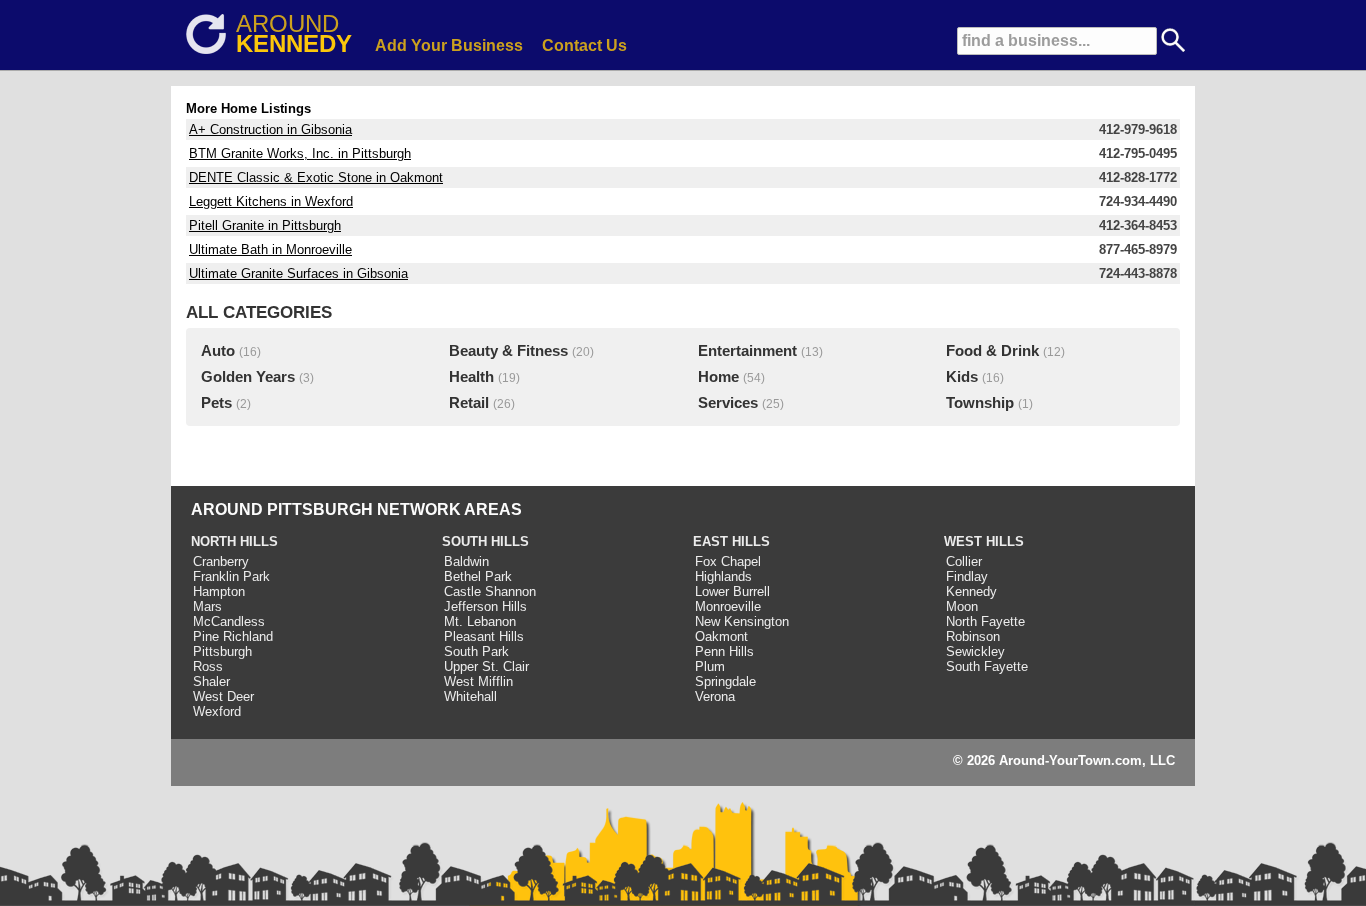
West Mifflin (478, 681)
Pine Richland (233, 636)
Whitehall (470, 696)
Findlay (967, 576)
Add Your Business (449, 45)
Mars (207, 606)
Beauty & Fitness (508, 351)
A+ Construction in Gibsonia (270, 129)
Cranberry (221, 561)
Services (728, 403)
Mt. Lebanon (480, 621)
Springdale (725, 681)
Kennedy (971, 591)
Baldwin (466, 561)
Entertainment (747, 351)
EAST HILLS (731, 541)
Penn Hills (724, 651)
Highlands (723, 576)
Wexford (217, 711)
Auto (218, 351)
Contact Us (584, 45)
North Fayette (985, 621)
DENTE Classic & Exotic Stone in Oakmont (316, 177)
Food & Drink (992, 351)
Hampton (219, 591)
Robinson (973, 636)
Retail (469, 403)
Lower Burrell (732, 591)
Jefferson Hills (485, 606)
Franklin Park (231, 576)
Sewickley (975, 651)
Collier (964, 561)
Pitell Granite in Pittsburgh (265, 225)
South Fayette (987, 666)
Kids (962, 377)
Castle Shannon (490, 591)
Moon (962, 606)
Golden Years (248, 377)
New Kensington (742, 621)
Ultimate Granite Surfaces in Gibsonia (298, 273)
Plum (710, 666)
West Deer (223, 696)
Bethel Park (478, 576)
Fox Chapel (728, 561)
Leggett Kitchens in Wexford (271, 201)
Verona (715, 696)
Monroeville (728, 606)
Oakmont (721, 636)
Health (471, 377)
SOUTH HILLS (485, 541)
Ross (208, 666)
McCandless (229, 621)
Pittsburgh (222, 651)
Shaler (211, 681)
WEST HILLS (984, 541)
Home (718, 377)
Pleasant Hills (484, 636)
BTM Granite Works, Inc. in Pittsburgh (300, 153)
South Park (476, 651)
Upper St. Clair (486, 666)
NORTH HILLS (234, 541)
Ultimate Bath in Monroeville (270, 249)
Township (980, 403)
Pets (216, 403)
